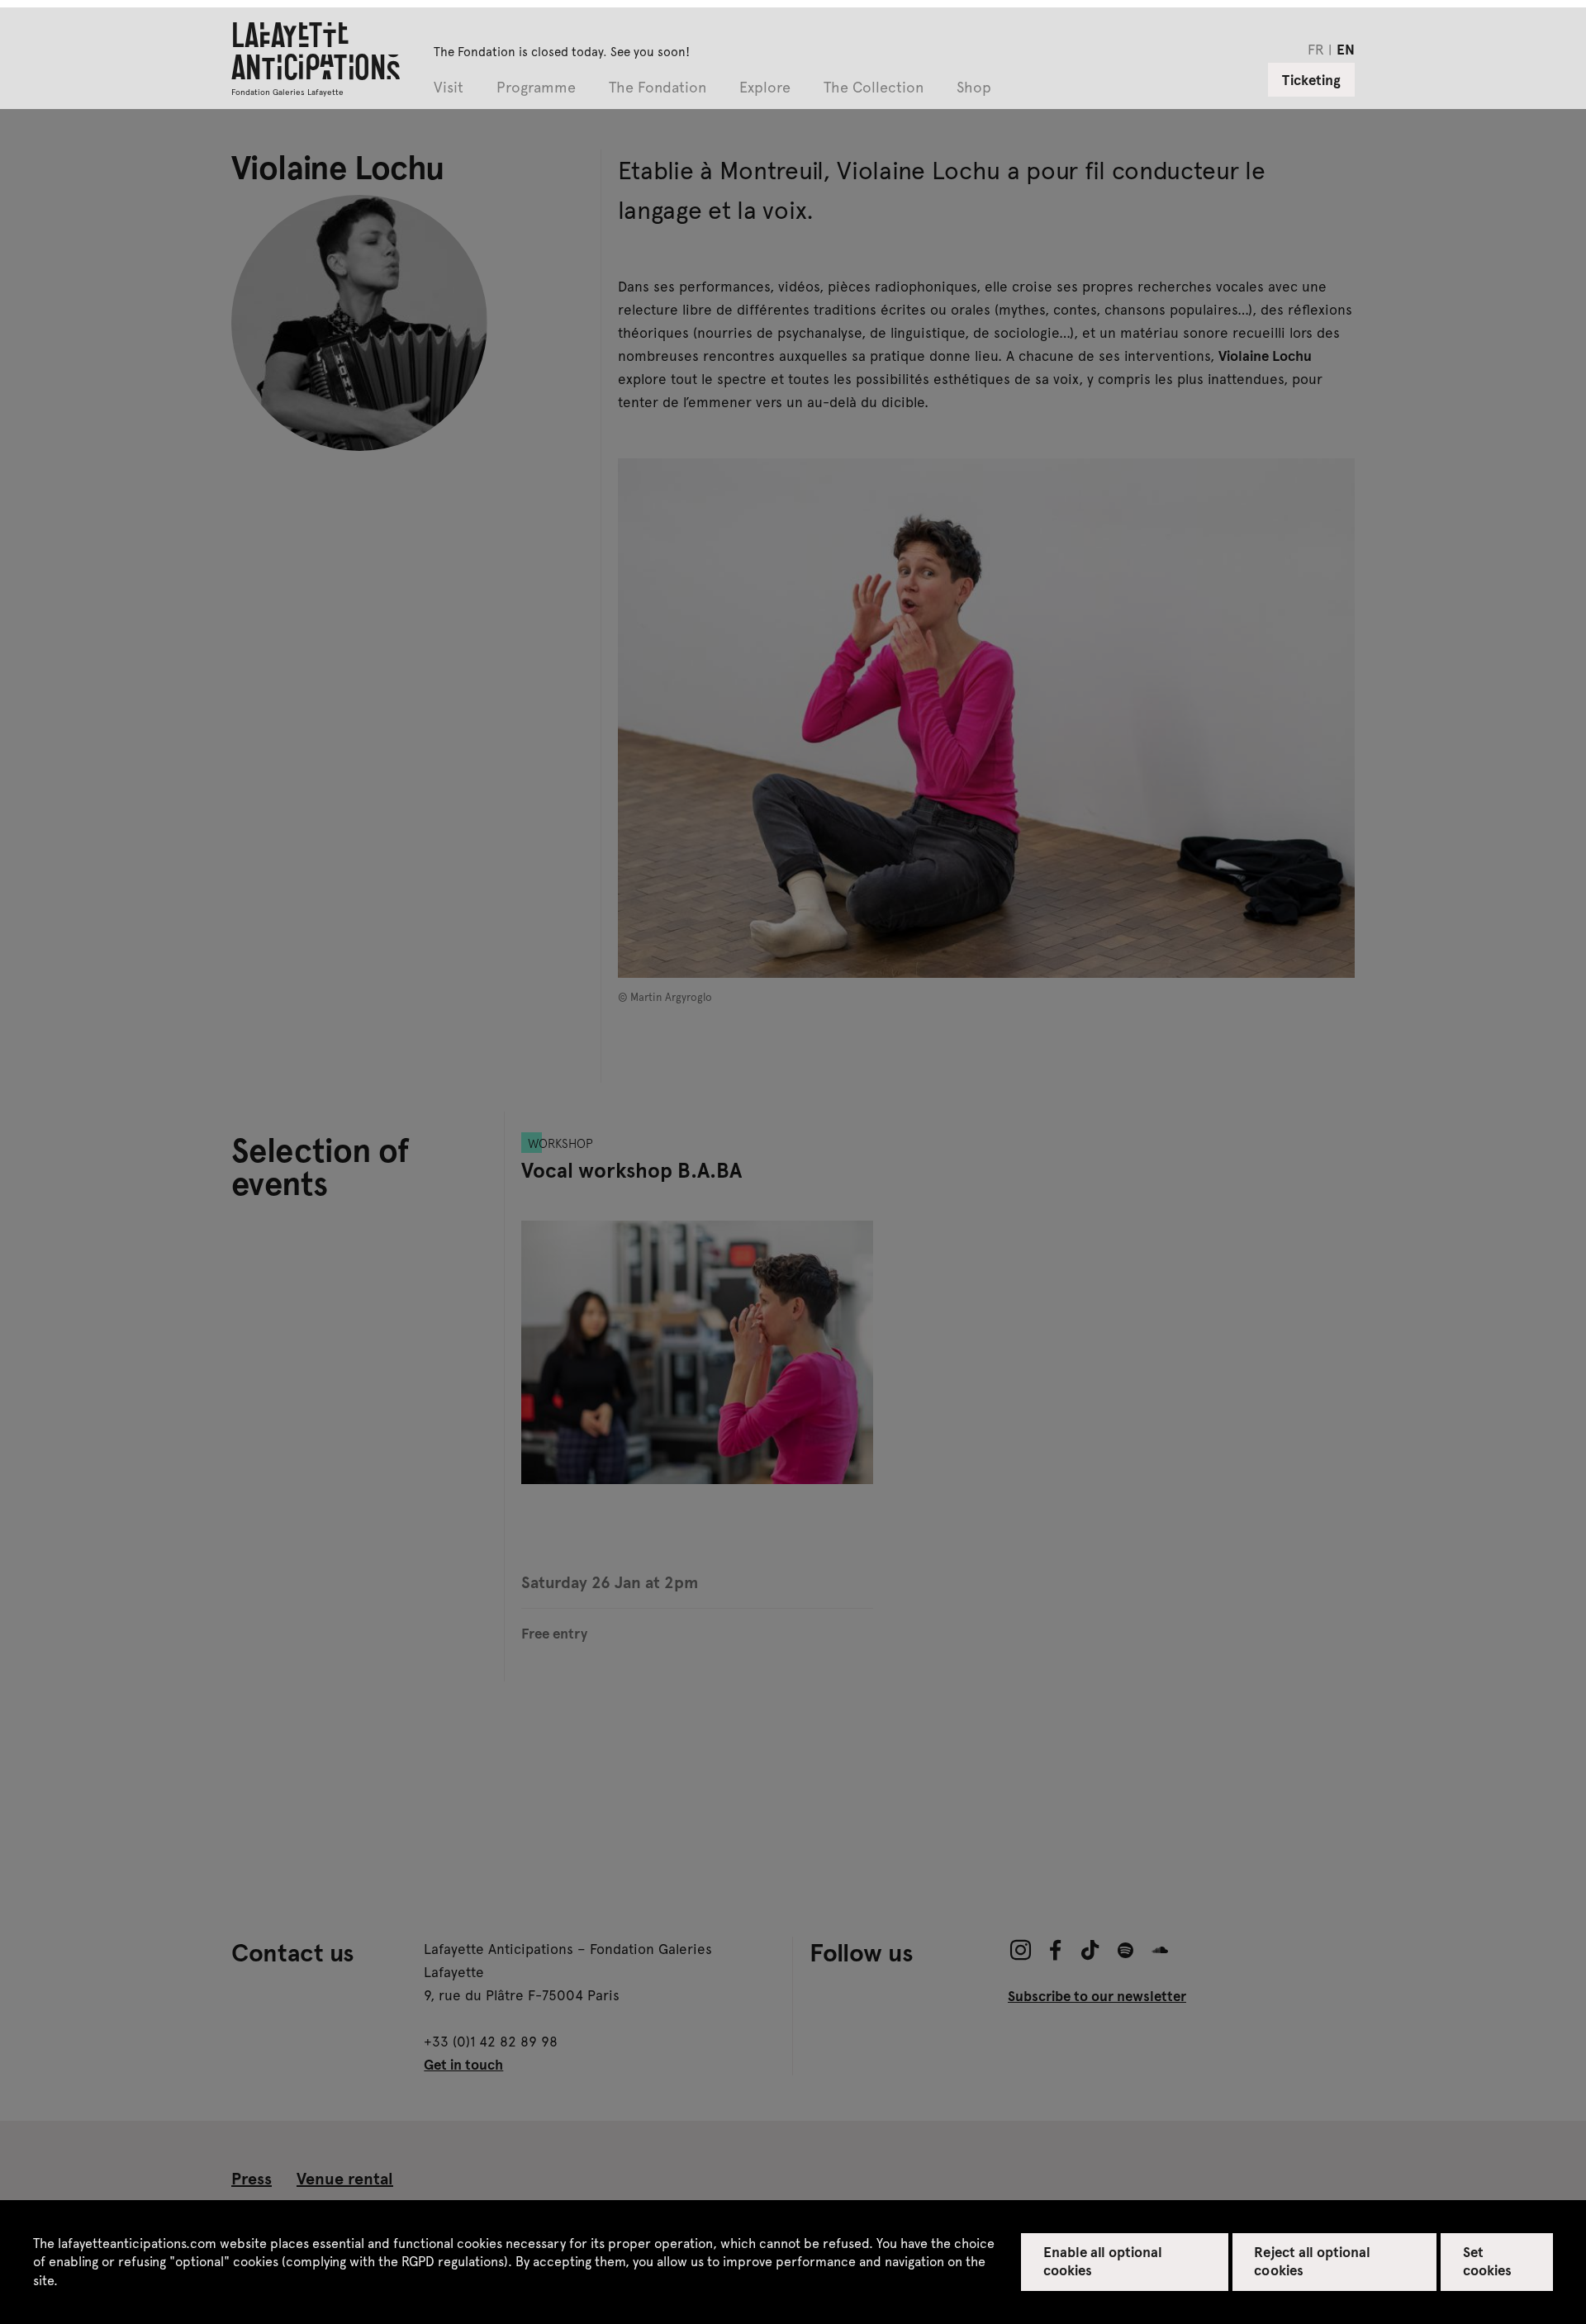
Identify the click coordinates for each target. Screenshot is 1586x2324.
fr (1316, 49)
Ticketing (1311, 79)
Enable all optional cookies (1103, 2260)
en (1346, 49)
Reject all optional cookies (1312, 2260)
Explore (765, 88)
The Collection (874, 88)
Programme (536, 88)
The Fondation (658, 88)
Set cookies (1487, 2260)
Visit (449, 88)
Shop (974, 88)
